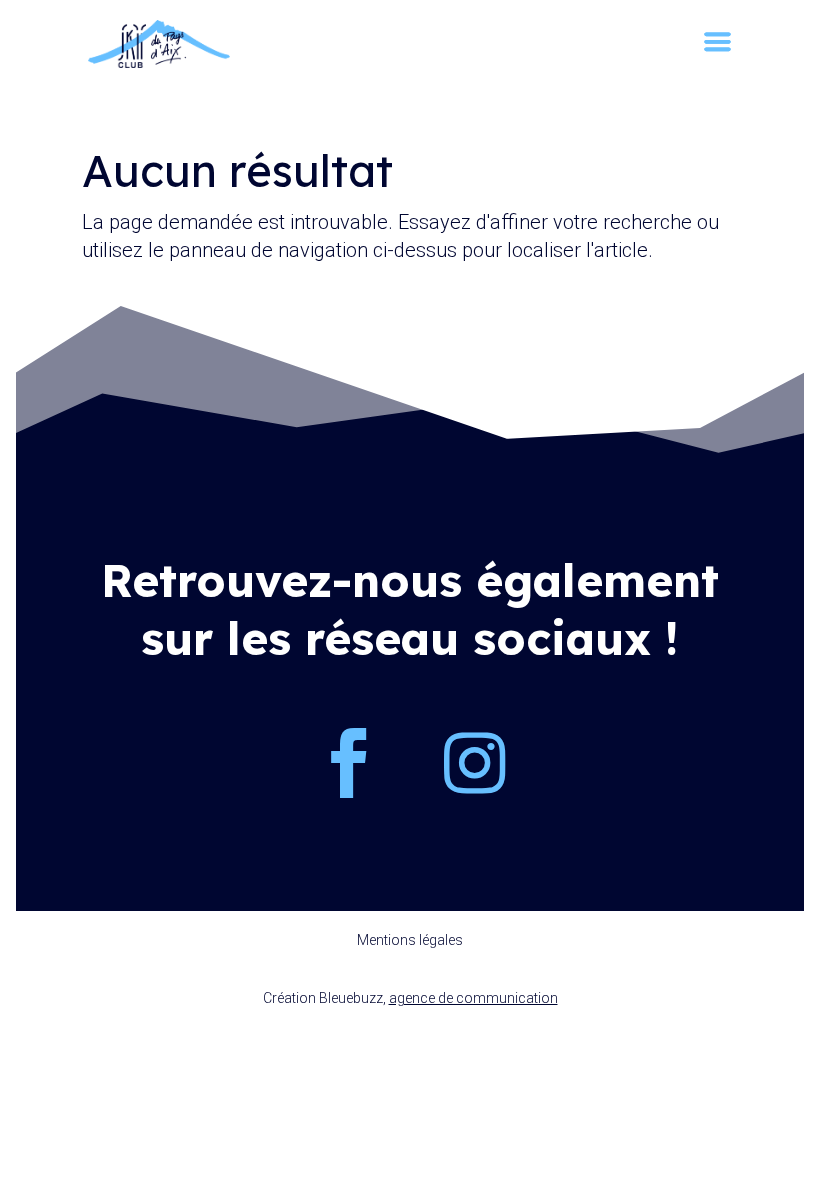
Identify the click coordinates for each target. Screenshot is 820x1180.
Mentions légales (410, 940)
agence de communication (473, 998)
